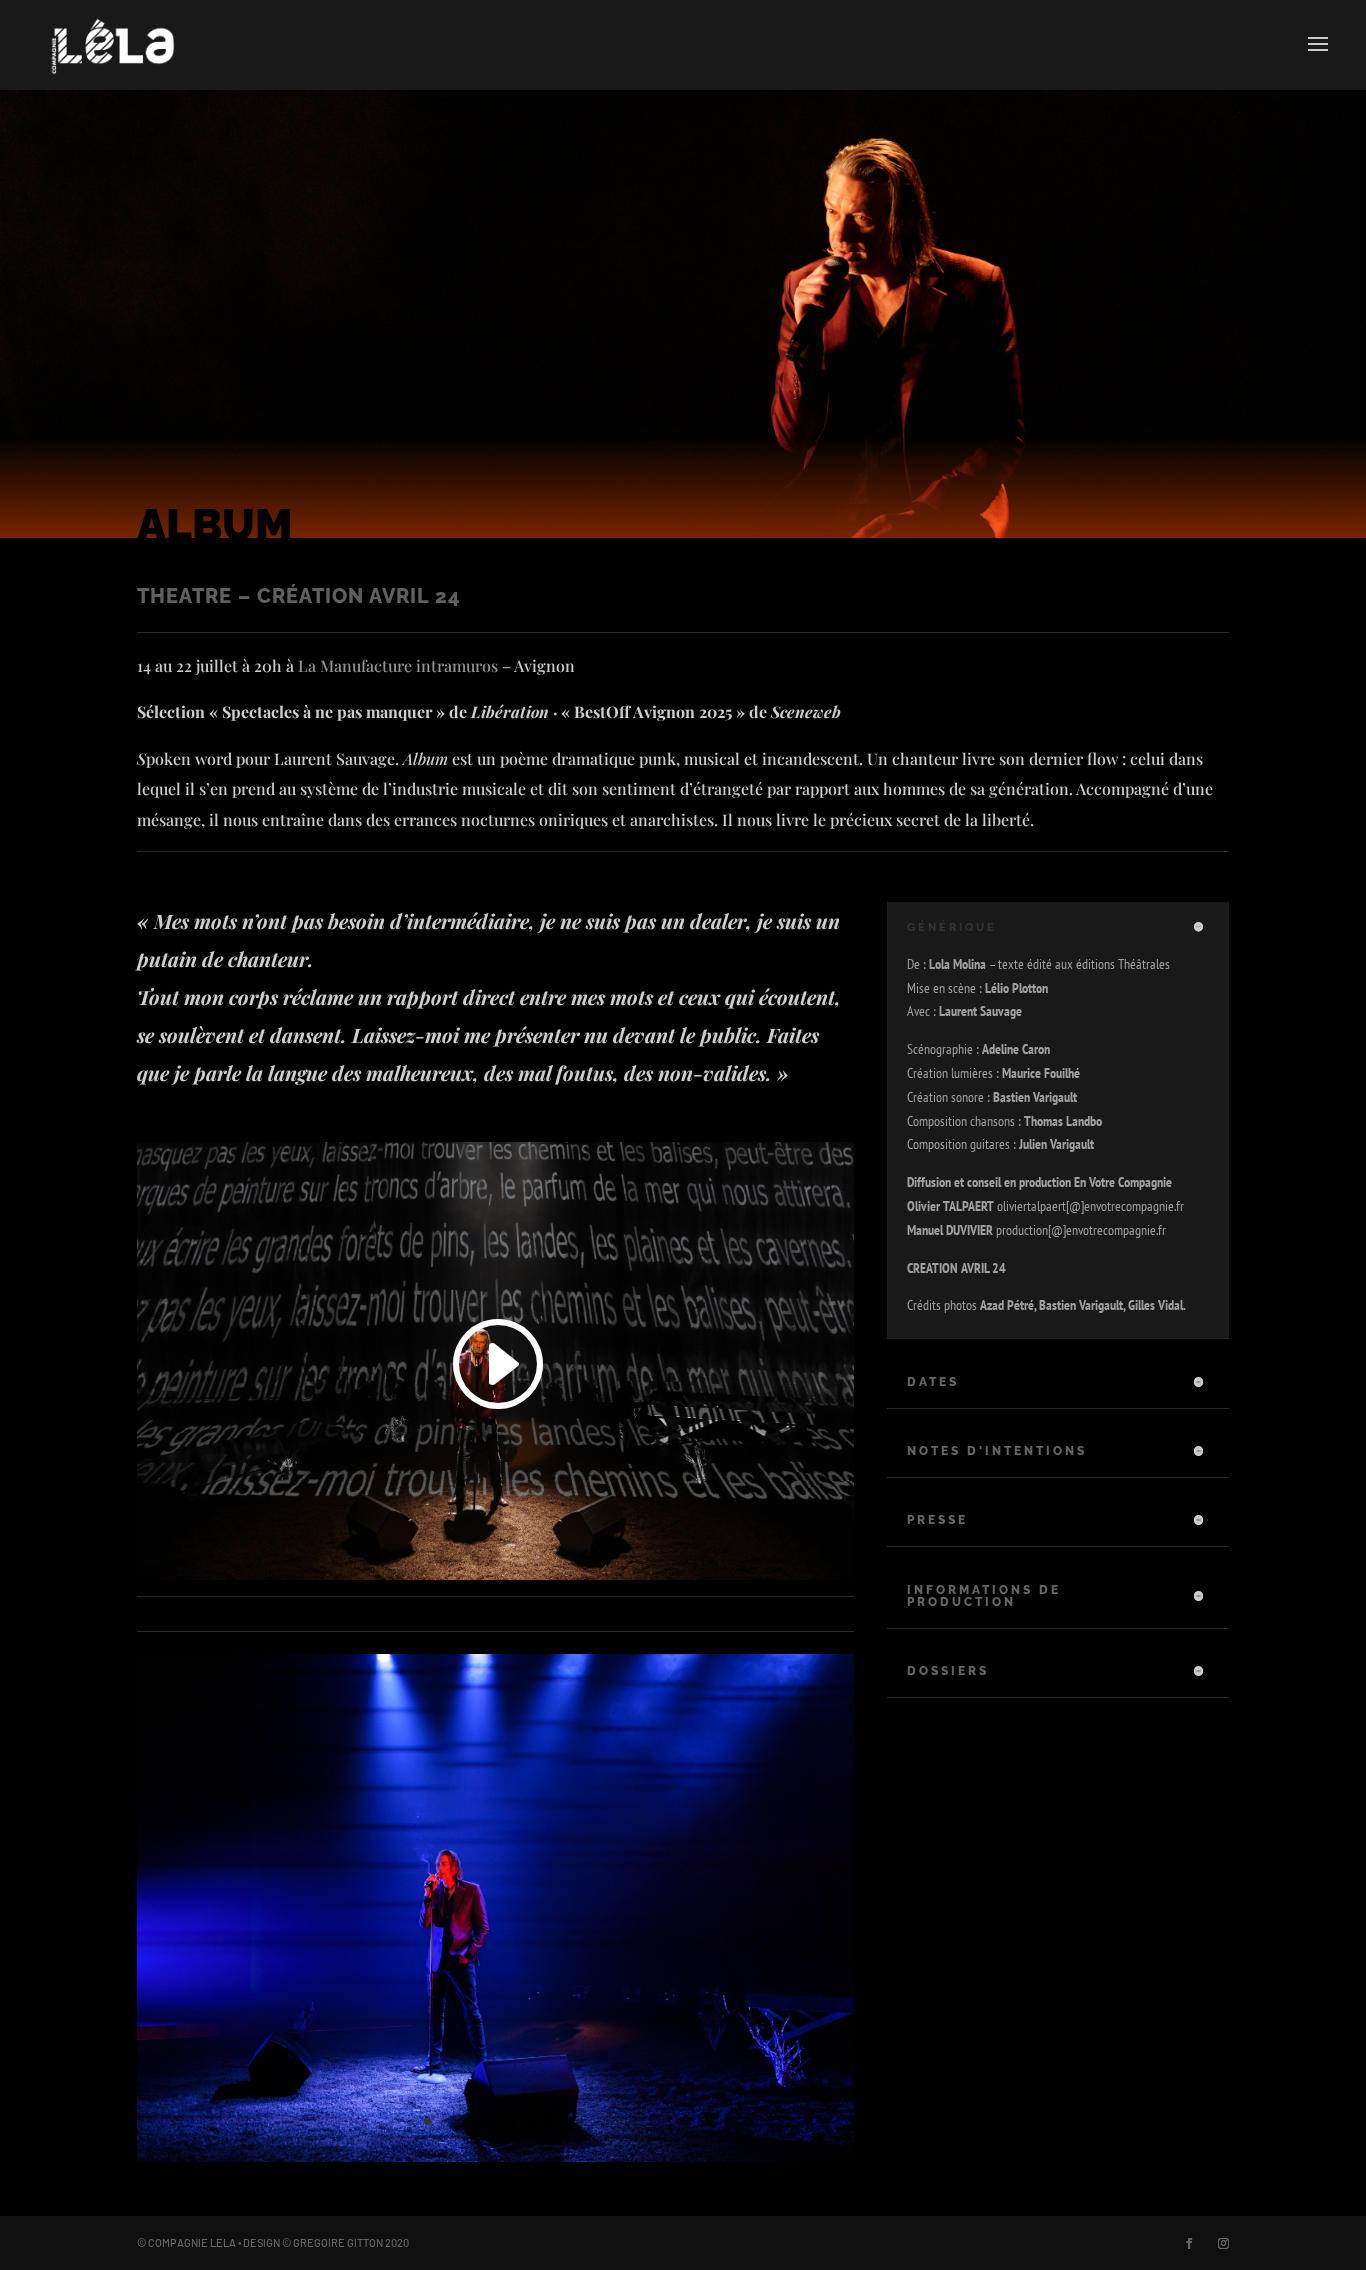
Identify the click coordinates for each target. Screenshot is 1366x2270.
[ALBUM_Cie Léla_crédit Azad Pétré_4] (496, 2156)
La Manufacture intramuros (398, 665)
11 (580, 2121)
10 (563, 2121)
